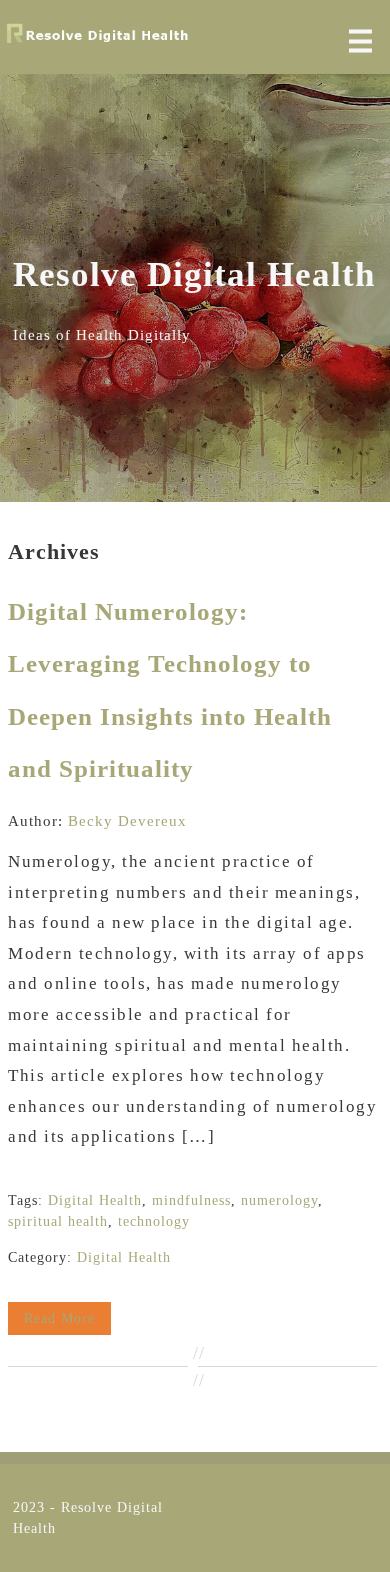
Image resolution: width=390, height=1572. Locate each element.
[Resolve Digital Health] (97, 42)
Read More (59, 1318)
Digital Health (95, 1200)
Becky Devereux (127, 821)
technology (154, 1221)
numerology (279, 1200)
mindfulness (191, 1200)
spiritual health (58, 1221)
